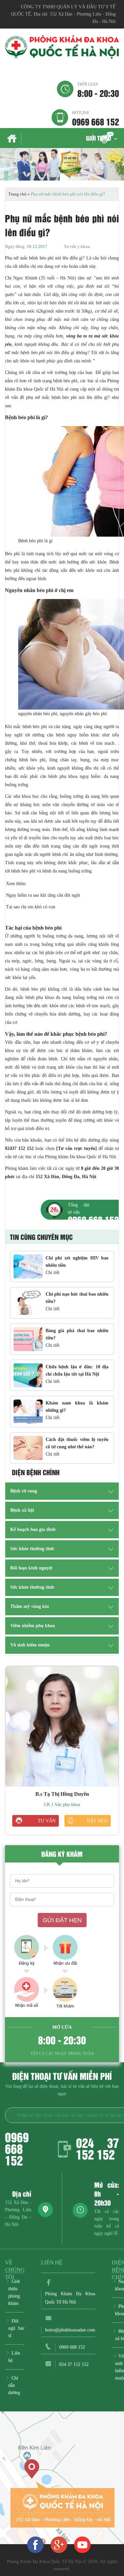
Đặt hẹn (97, 1821)
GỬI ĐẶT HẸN (62, 1920)
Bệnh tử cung (24, 1491)
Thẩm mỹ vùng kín (30, 1606)
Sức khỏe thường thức (32, 1549)
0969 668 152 (96, 118)
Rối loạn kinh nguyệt (31, 1568)
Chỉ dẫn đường (14, 2385)
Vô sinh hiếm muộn (30, 1645)
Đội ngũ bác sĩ (16, 2328)
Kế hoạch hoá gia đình (33, 1529)
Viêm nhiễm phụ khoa (33, 1626)
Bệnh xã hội (22, 1510)
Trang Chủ (13, 139)
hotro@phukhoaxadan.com (70, 2330)
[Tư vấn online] (59, 2544)
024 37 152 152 (98, 2148)
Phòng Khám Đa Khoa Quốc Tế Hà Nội (70, 2298)
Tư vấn (47, 1821)
